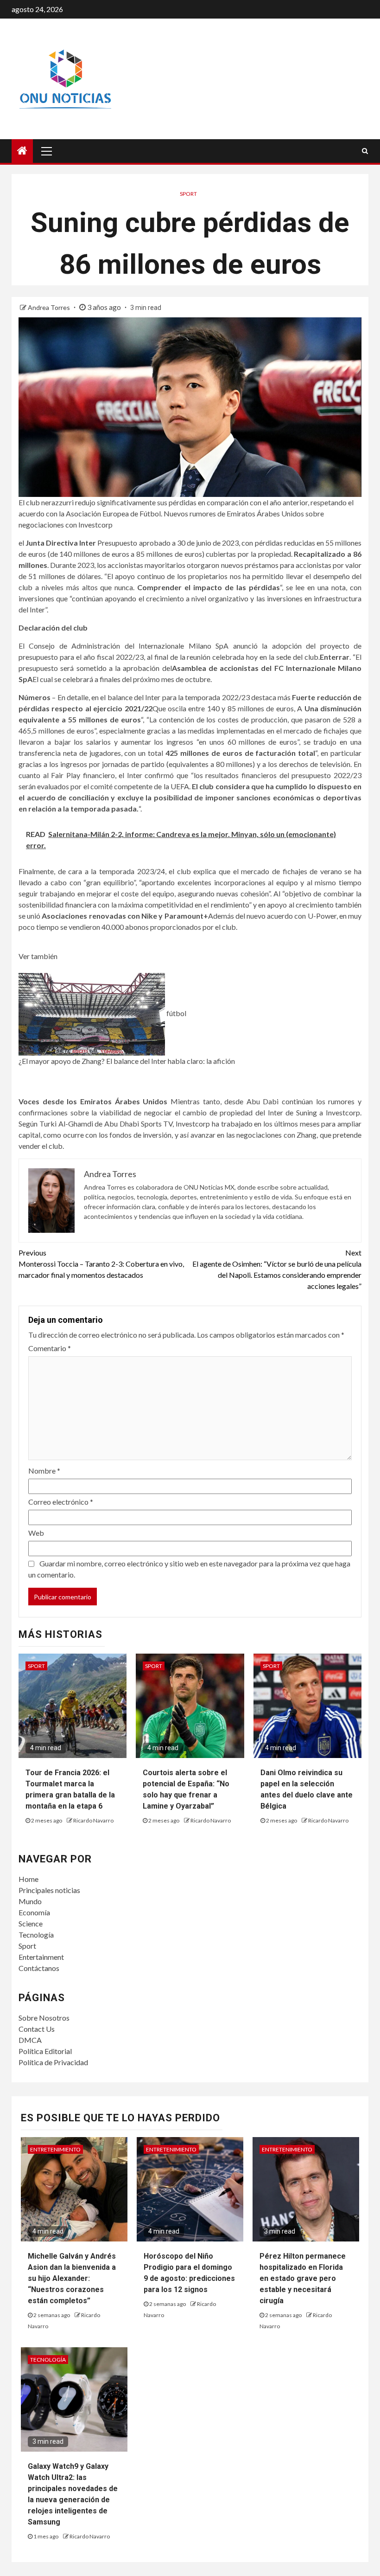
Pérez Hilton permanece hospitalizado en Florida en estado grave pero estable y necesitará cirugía (303, 2278)
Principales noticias (49, 1890)
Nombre (44, 1471)
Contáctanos (39, 1968)
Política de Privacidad (53, 2062)
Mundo (30, 1901)
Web (36, 1533)
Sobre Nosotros (44, 2018)
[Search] (365, 151)
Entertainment (41, 1957)
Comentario (50, 1348)
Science (31, 1923)
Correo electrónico (61, 1502)
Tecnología (36, 1935)
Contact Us (37, 2029)
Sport (27, 1946)
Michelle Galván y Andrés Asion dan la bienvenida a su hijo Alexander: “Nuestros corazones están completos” (72, 2278)
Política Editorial (45, 2051)
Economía (34, 1912)
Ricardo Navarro (93, 1820)
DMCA (30, 2040)
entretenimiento (55, 2149)
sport (188, 194)
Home (28, 1879)
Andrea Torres (50, 307)
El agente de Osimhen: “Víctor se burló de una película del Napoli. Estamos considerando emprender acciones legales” (277, 1269)
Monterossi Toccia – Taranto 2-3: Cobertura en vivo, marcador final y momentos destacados (101, 1264)
